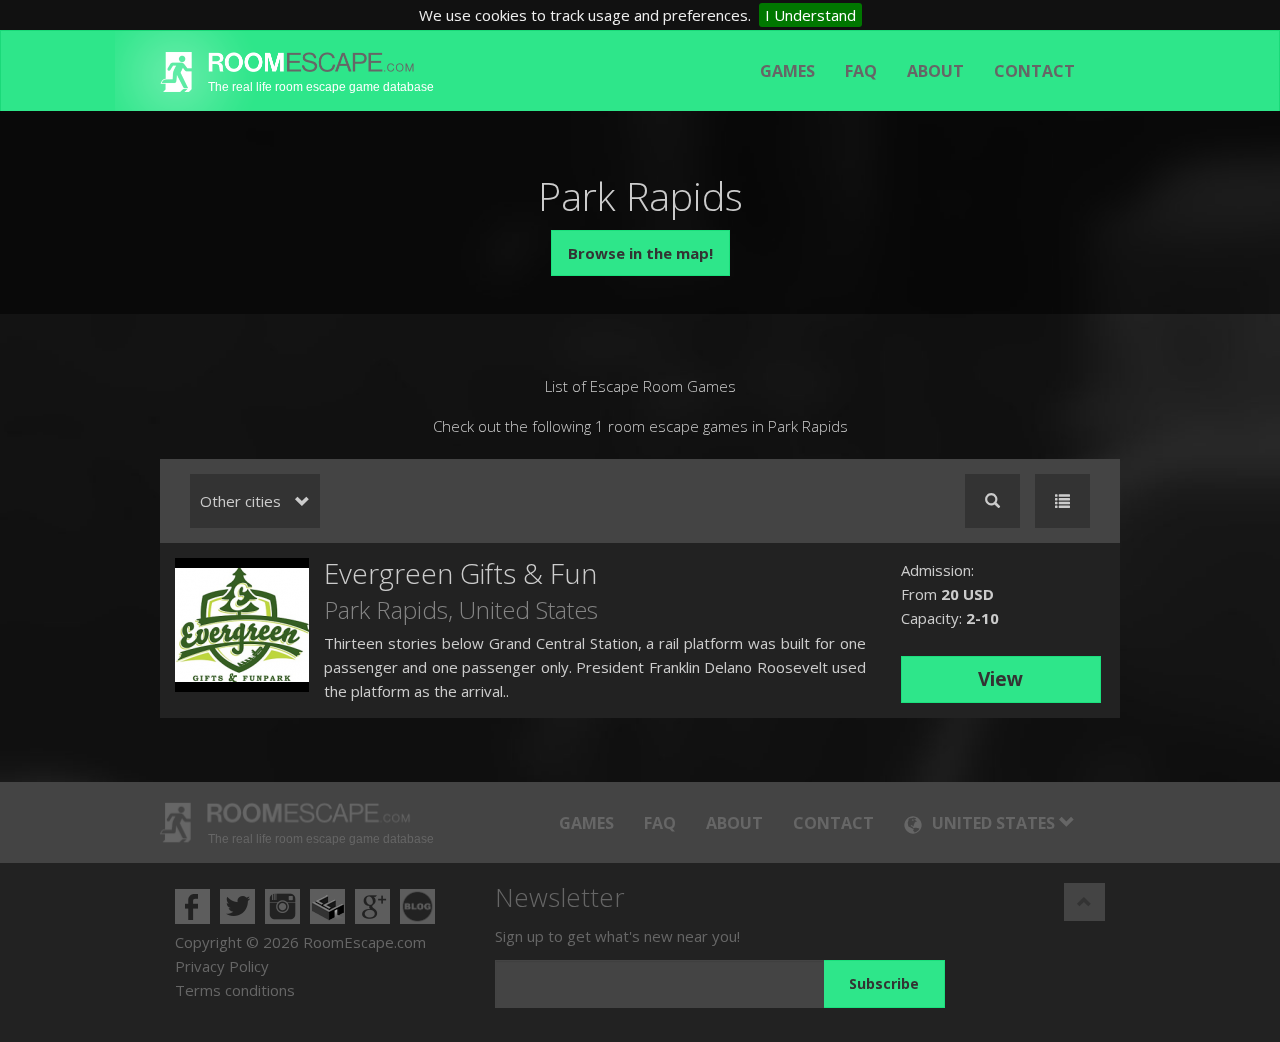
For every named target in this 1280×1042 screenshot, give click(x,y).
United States (528, 609)
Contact (1034, 71)
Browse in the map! (640, 253)
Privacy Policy (222, 966)
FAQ (861, 71)
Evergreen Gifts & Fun (460, 573)
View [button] (1000, 679)
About (935, 71)
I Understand (810, 15)
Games (787, 71)
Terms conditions (235, 990)
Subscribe (884, 983)
